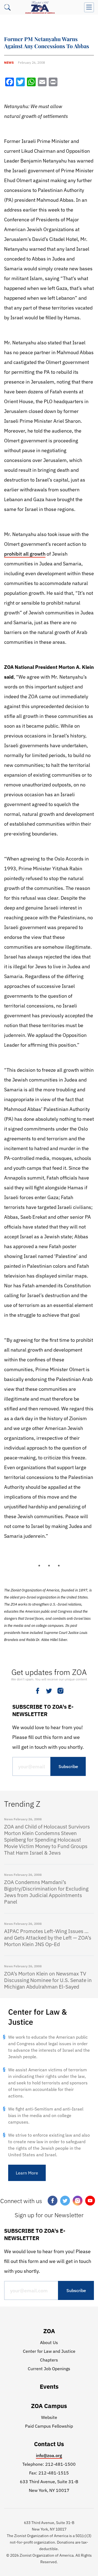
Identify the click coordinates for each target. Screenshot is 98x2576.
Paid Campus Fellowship (49, 2426)
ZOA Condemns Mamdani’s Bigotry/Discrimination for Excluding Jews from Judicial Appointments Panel (46, 1892)
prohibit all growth (25, 554)
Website (49, 2417)
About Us (49, 2342)
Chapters (49, 2360)
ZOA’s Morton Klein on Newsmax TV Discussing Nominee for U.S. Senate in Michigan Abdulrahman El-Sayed (48, 1980)
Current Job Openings (49, 2369)
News (9, 62)
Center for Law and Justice (49, 2351)
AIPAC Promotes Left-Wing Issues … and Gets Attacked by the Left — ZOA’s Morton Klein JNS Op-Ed (48, 1938)
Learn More (27, 2173)
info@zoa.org (49, 2455)
